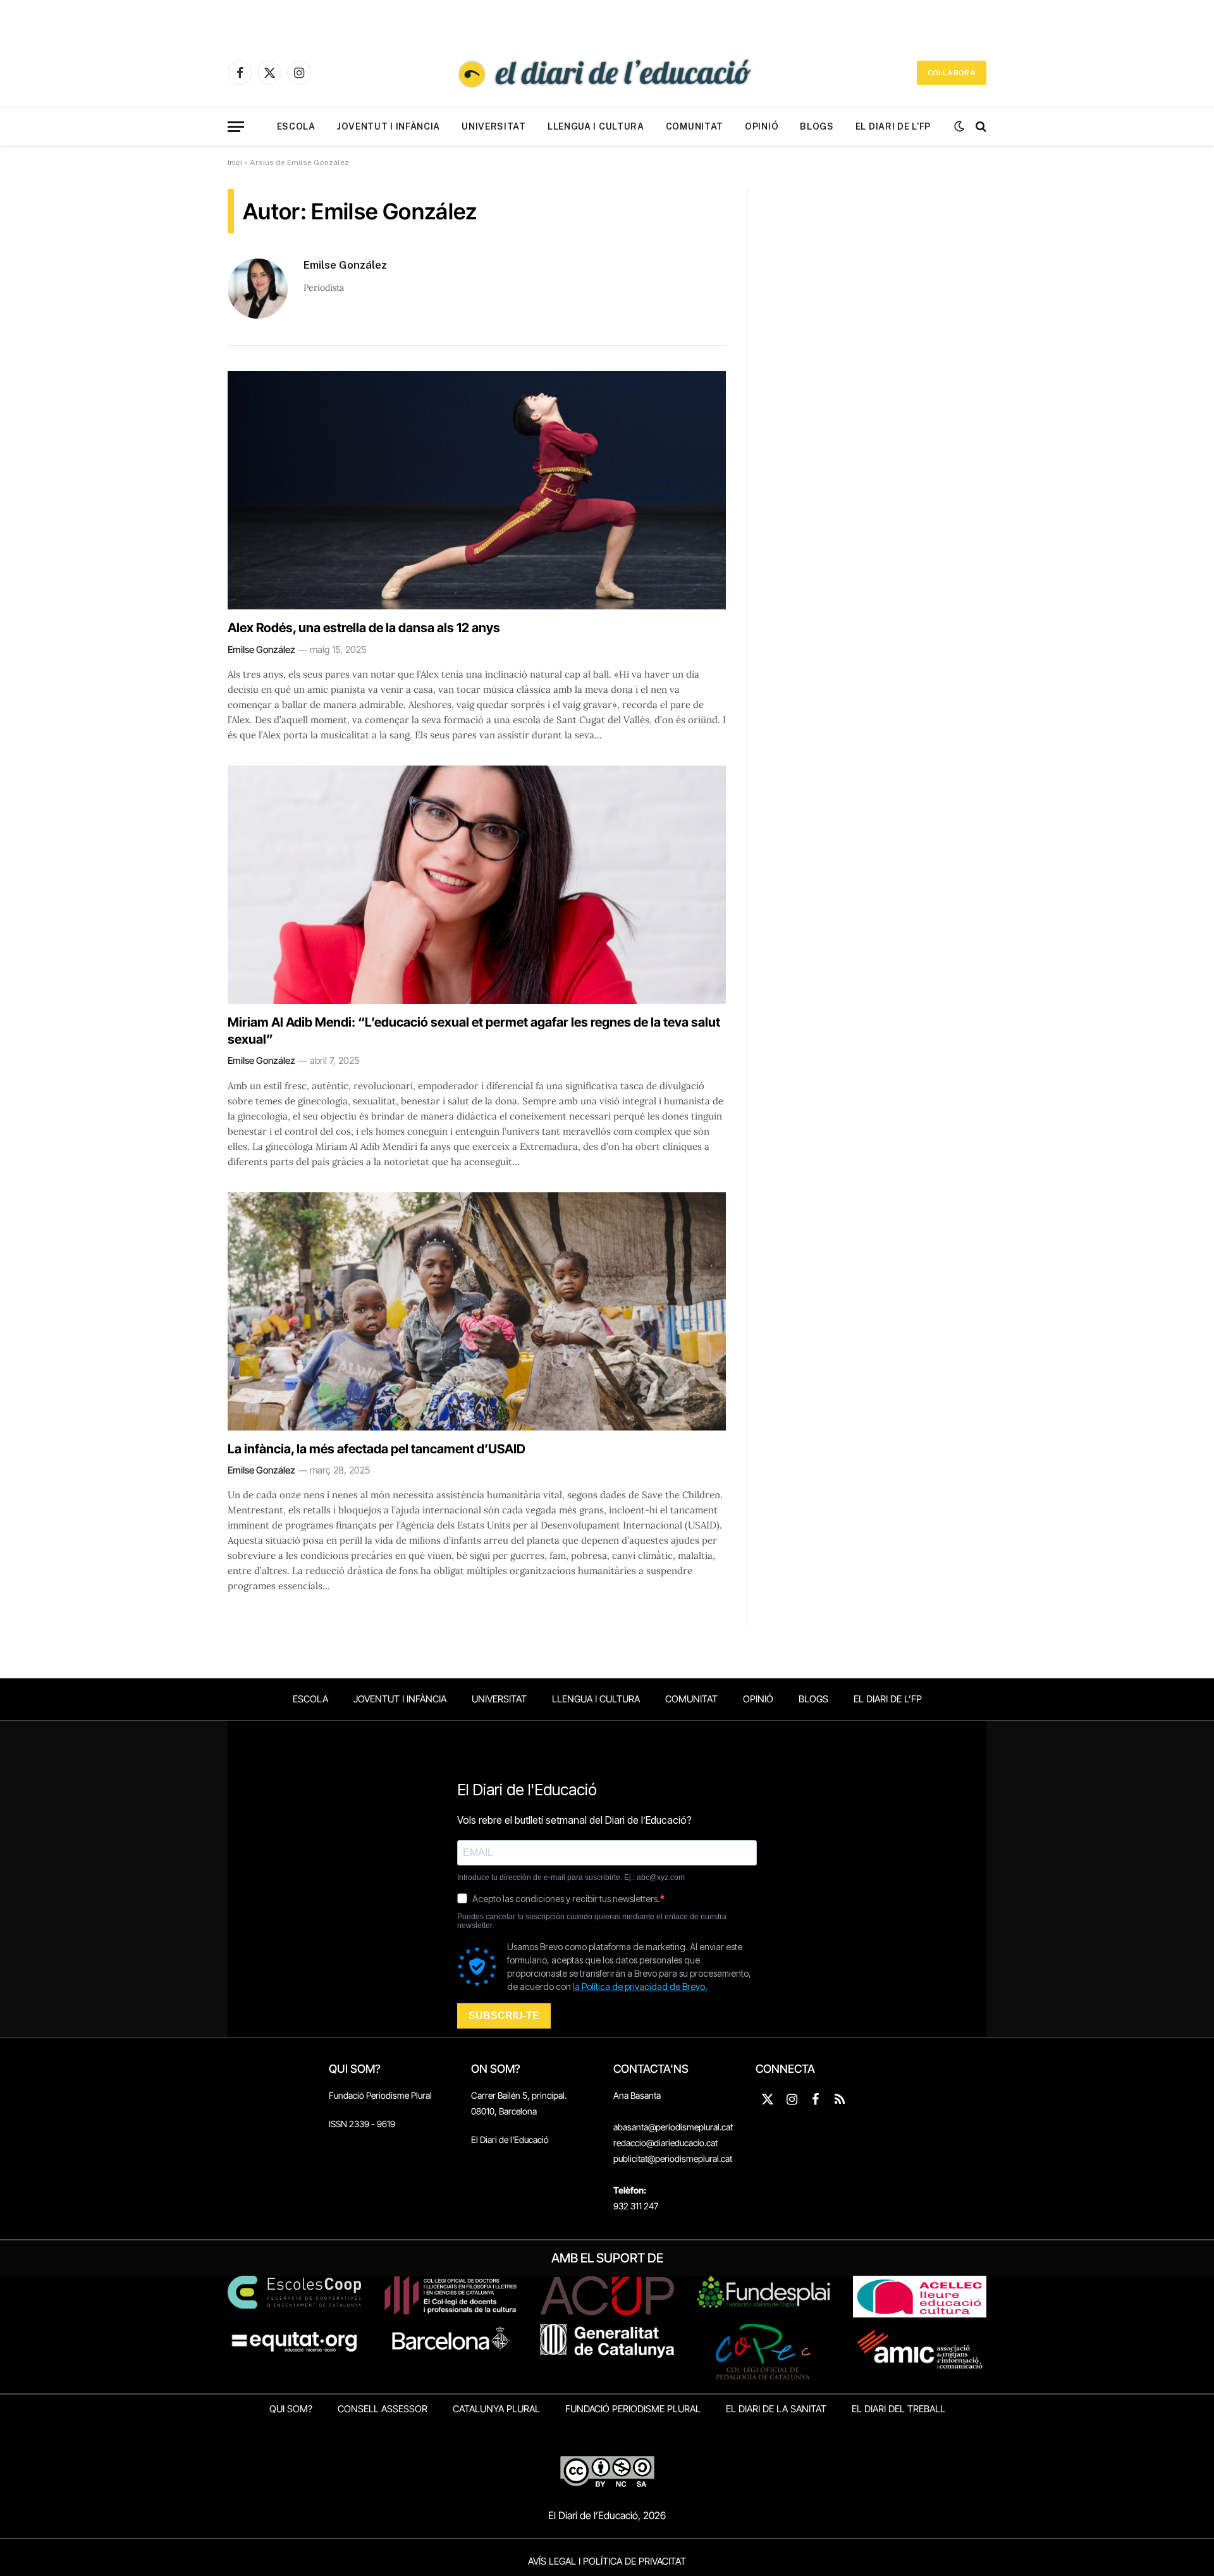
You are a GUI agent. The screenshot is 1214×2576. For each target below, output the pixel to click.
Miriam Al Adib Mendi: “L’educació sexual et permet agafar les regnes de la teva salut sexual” (474, 1031)
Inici (235, 162)
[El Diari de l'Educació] (607, 73)
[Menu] (236, 127)
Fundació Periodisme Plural (380, 2095)
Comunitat (695, 126)
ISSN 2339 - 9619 (362, 2124)
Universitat (494, 126)
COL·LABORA (952, 73)
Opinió (762, 126)
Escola (296, 126)
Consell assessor (383, 2409)
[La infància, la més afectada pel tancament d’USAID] (477, 1311)
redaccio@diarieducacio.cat (665, 2143)
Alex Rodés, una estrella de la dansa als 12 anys (364, 628)
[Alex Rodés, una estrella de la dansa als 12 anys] (477, 490)
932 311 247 (636, 2206)
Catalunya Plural (496, 2409)
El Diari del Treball (898, 2409)
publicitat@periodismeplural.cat (673, 2158)
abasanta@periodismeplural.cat (673, 2127)
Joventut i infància (389, 126)
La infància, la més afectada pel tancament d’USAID (377, 1449)
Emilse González (345, 265)
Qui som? (291, 2409)
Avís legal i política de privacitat (607, 2561)
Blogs (817, 126)
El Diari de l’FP (893, 126)
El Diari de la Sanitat (776, 2409)
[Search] (980, 127)
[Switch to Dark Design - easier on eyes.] (959, 126)
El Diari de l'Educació (510, 2140)
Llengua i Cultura (596, 126)
